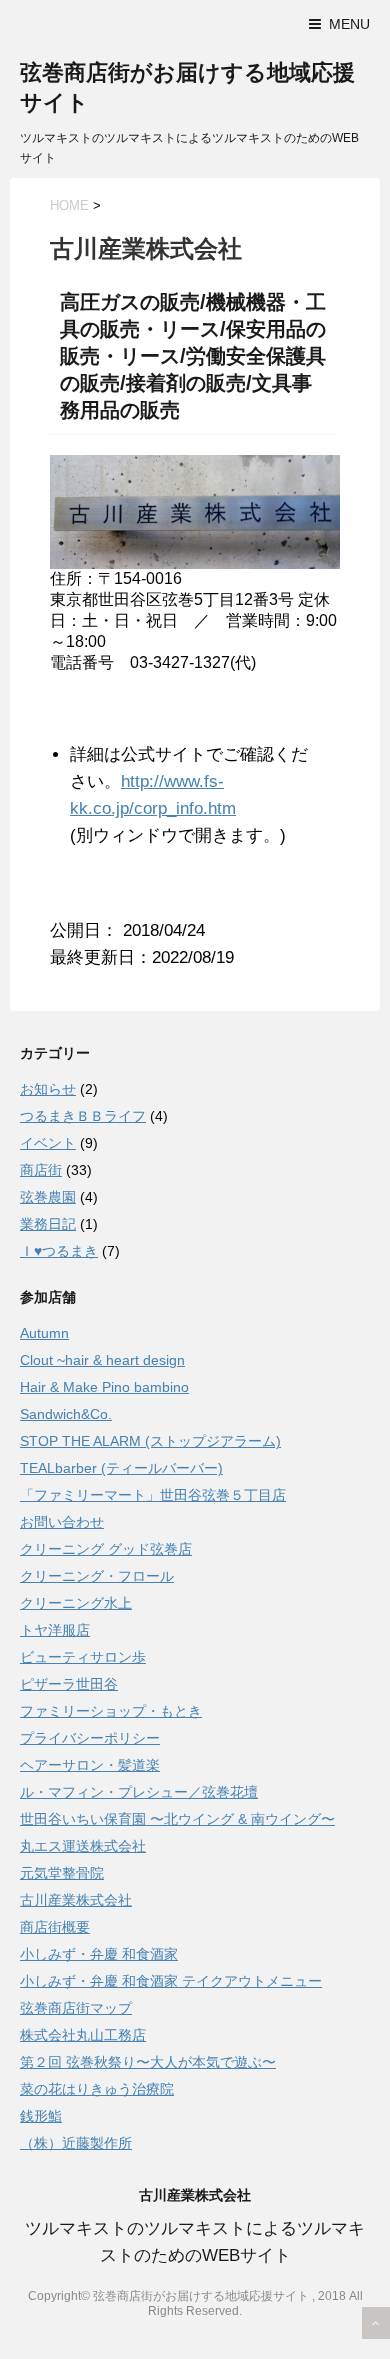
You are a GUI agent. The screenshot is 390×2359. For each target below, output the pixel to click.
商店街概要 (55, 1927)
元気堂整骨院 (62, 1873)
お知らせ (48, 1089)
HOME (69, 205)
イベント (48, 1143)
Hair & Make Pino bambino (104, 1387)
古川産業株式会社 (76, 1900)
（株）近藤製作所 (76, 2143)
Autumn (44, 1333)
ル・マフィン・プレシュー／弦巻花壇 (139, 1792)
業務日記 (48, 1224)
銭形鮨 (41, 2116)
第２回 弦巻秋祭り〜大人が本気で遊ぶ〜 (148, 2062)
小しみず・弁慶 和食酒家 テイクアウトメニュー (171, 1981)
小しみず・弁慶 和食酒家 (99, 1954)
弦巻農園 (48, 1197)
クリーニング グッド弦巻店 (106, 1549)
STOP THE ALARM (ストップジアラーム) (150, 1441)
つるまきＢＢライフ (83, 1116)
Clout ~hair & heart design (102, 1360)
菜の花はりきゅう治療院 (97, 2089)
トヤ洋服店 (55, 1630)
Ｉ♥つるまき (59, 1251)
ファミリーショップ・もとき (111, 1711)
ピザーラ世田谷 (69, 1684)
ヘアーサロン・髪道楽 (90, 1765)
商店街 (41, 1170)
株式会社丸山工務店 (83, 2035)
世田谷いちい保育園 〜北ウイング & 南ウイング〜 (177, 1819)
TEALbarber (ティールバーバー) (121, 1468)
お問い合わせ (62, 1522)
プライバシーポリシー (90, 1738)
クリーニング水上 (76, 1603)
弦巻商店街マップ (76, 2008)
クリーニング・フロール (97, 1576)
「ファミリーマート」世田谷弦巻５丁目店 (153, 1495)
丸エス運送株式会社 (83, 1846)
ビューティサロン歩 (83, 1657)
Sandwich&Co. (66, 1414)
